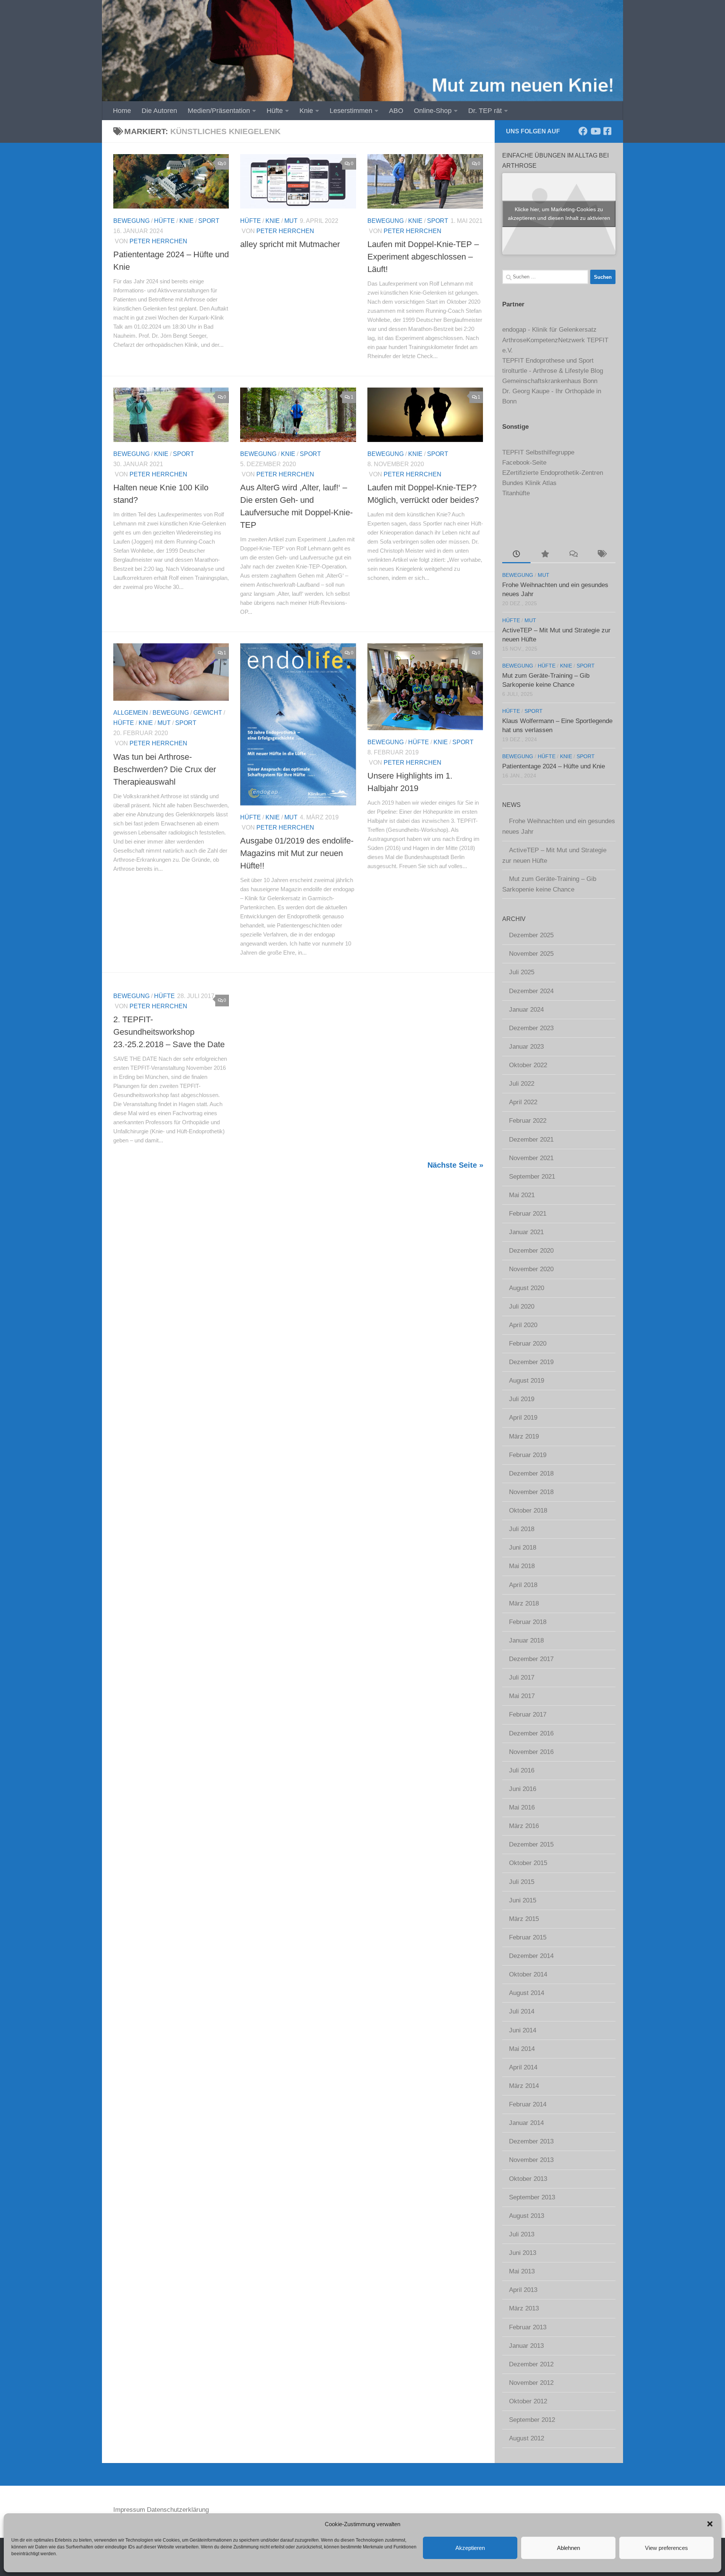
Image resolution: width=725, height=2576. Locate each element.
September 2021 (532, 1177)
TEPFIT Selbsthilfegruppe (538, 452)
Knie (306, 111)
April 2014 (523, 2067)
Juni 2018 (523, 1548)
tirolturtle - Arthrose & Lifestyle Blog (553, 371)
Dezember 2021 (531, 1140)
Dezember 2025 (531, 935)
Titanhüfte (516, 493)
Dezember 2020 (531, 1251)
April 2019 (523, 1418)
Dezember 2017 (531, 1659)
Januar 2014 (526, 2123)
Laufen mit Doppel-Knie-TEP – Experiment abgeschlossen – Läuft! (423, 257)
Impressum (129, 2510)
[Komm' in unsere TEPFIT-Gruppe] (607, 131)
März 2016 (524, 1826)
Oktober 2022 (528, 1065)
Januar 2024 (526, 1010)
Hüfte (275, 111)
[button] (710, 2524)
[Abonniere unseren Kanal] (595, 131)
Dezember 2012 (531, 2364)
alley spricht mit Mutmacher (290, 244)
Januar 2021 (526, 1232)
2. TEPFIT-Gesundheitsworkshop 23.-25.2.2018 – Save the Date (169, 1032)
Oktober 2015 (528, 1863)
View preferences (666, 2548)
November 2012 (531, 2383)
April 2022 (523, 1102)
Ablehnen (568, 2548)
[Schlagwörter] (601, 555)
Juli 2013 (522, 2234)
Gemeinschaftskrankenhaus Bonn (550, 381)
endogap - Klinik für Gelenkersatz (549, 330)
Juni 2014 (523, 2030)
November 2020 (531, 1269)
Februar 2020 (528, 1344)
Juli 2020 (522, 1307)
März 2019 (524, 1436)
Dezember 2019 (531, 1362)
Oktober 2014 (528, 1974)
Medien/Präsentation (219, 111)
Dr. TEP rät (485, 111)
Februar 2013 (528, 2327)
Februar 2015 (528, 1937)
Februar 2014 (528, 2104)
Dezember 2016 (531, 1733)
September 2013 (532, 2197)
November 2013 (531, 2160)
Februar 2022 (528, 1121)
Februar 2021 (528, 1214)
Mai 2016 (522, 1807)
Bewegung (131, 221)
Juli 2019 (522, 1399)
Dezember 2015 (531, 1844)
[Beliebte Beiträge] (545, 555)
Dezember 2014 (531, 1956)
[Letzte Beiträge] (516, 555)
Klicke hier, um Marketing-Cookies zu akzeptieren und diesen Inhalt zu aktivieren (559, 214)
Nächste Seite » (455, 1165)
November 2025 (531, 954)
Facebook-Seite (524, 463)
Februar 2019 (528, 1455)
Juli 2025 (522, 972)
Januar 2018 (526, 1640)
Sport (209, 221)
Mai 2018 (522, 1566)
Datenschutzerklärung (178, 2510)
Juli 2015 (522, 1882)
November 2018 (531, 1492)
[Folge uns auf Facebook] (583, 131)
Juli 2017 (522, 1677)
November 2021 (531, 1158)
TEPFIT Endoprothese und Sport (548, 361)
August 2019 (527, 1381)
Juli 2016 (522, 1770)
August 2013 (527, 2216)
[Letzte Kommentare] (573, 555)
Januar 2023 (526, 1047)
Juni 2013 (523, 2253)
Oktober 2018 (528, 1511)
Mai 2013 (522, 2271)
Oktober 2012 (528, 2401)
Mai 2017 (522, 1696)
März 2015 (524, 1919)
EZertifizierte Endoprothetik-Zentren (553, 473)
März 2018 (524, 1603)
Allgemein (131, 713)
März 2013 (524, 2308)
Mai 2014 (522, 2049)
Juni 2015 (523, 1900)
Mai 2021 (522, 1195)
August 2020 (527, 1288)
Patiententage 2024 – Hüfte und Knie (554, 766)
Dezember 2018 (531, 1473)
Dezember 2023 (531, 1028)
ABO (396, 111)
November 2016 (531, 1752)
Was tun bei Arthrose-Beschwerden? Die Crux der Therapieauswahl (165, 769)
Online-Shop (433, 111)
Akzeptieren (470, 2548)
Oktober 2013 (528, 2179)
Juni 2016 (523, 1789)
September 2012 (532, 2420)
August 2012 (527, 2438)
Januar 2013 (526, 2346)
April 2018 (523, 1585)
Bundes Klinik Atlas (529, 483)
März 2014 (524, 2086)
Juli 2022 (522, 1084)
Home (122, 111)
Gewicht (208, 713)
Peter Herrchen (158, 241)
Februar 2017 (528, 1715)
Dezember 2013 (531, 2141)
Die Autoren (159, 111)
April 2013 (523, 2290)
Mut (291, 221)
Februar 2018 (528, 1622)
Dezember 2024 (531, 991)
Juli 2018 (522, 1529)
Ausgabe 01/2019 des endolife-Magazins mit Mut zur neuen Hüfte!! (297, 853)
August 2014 (527, 1993)
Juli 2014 (522, 2011)
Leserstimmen (351, 111)
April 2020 (523, 1325)
